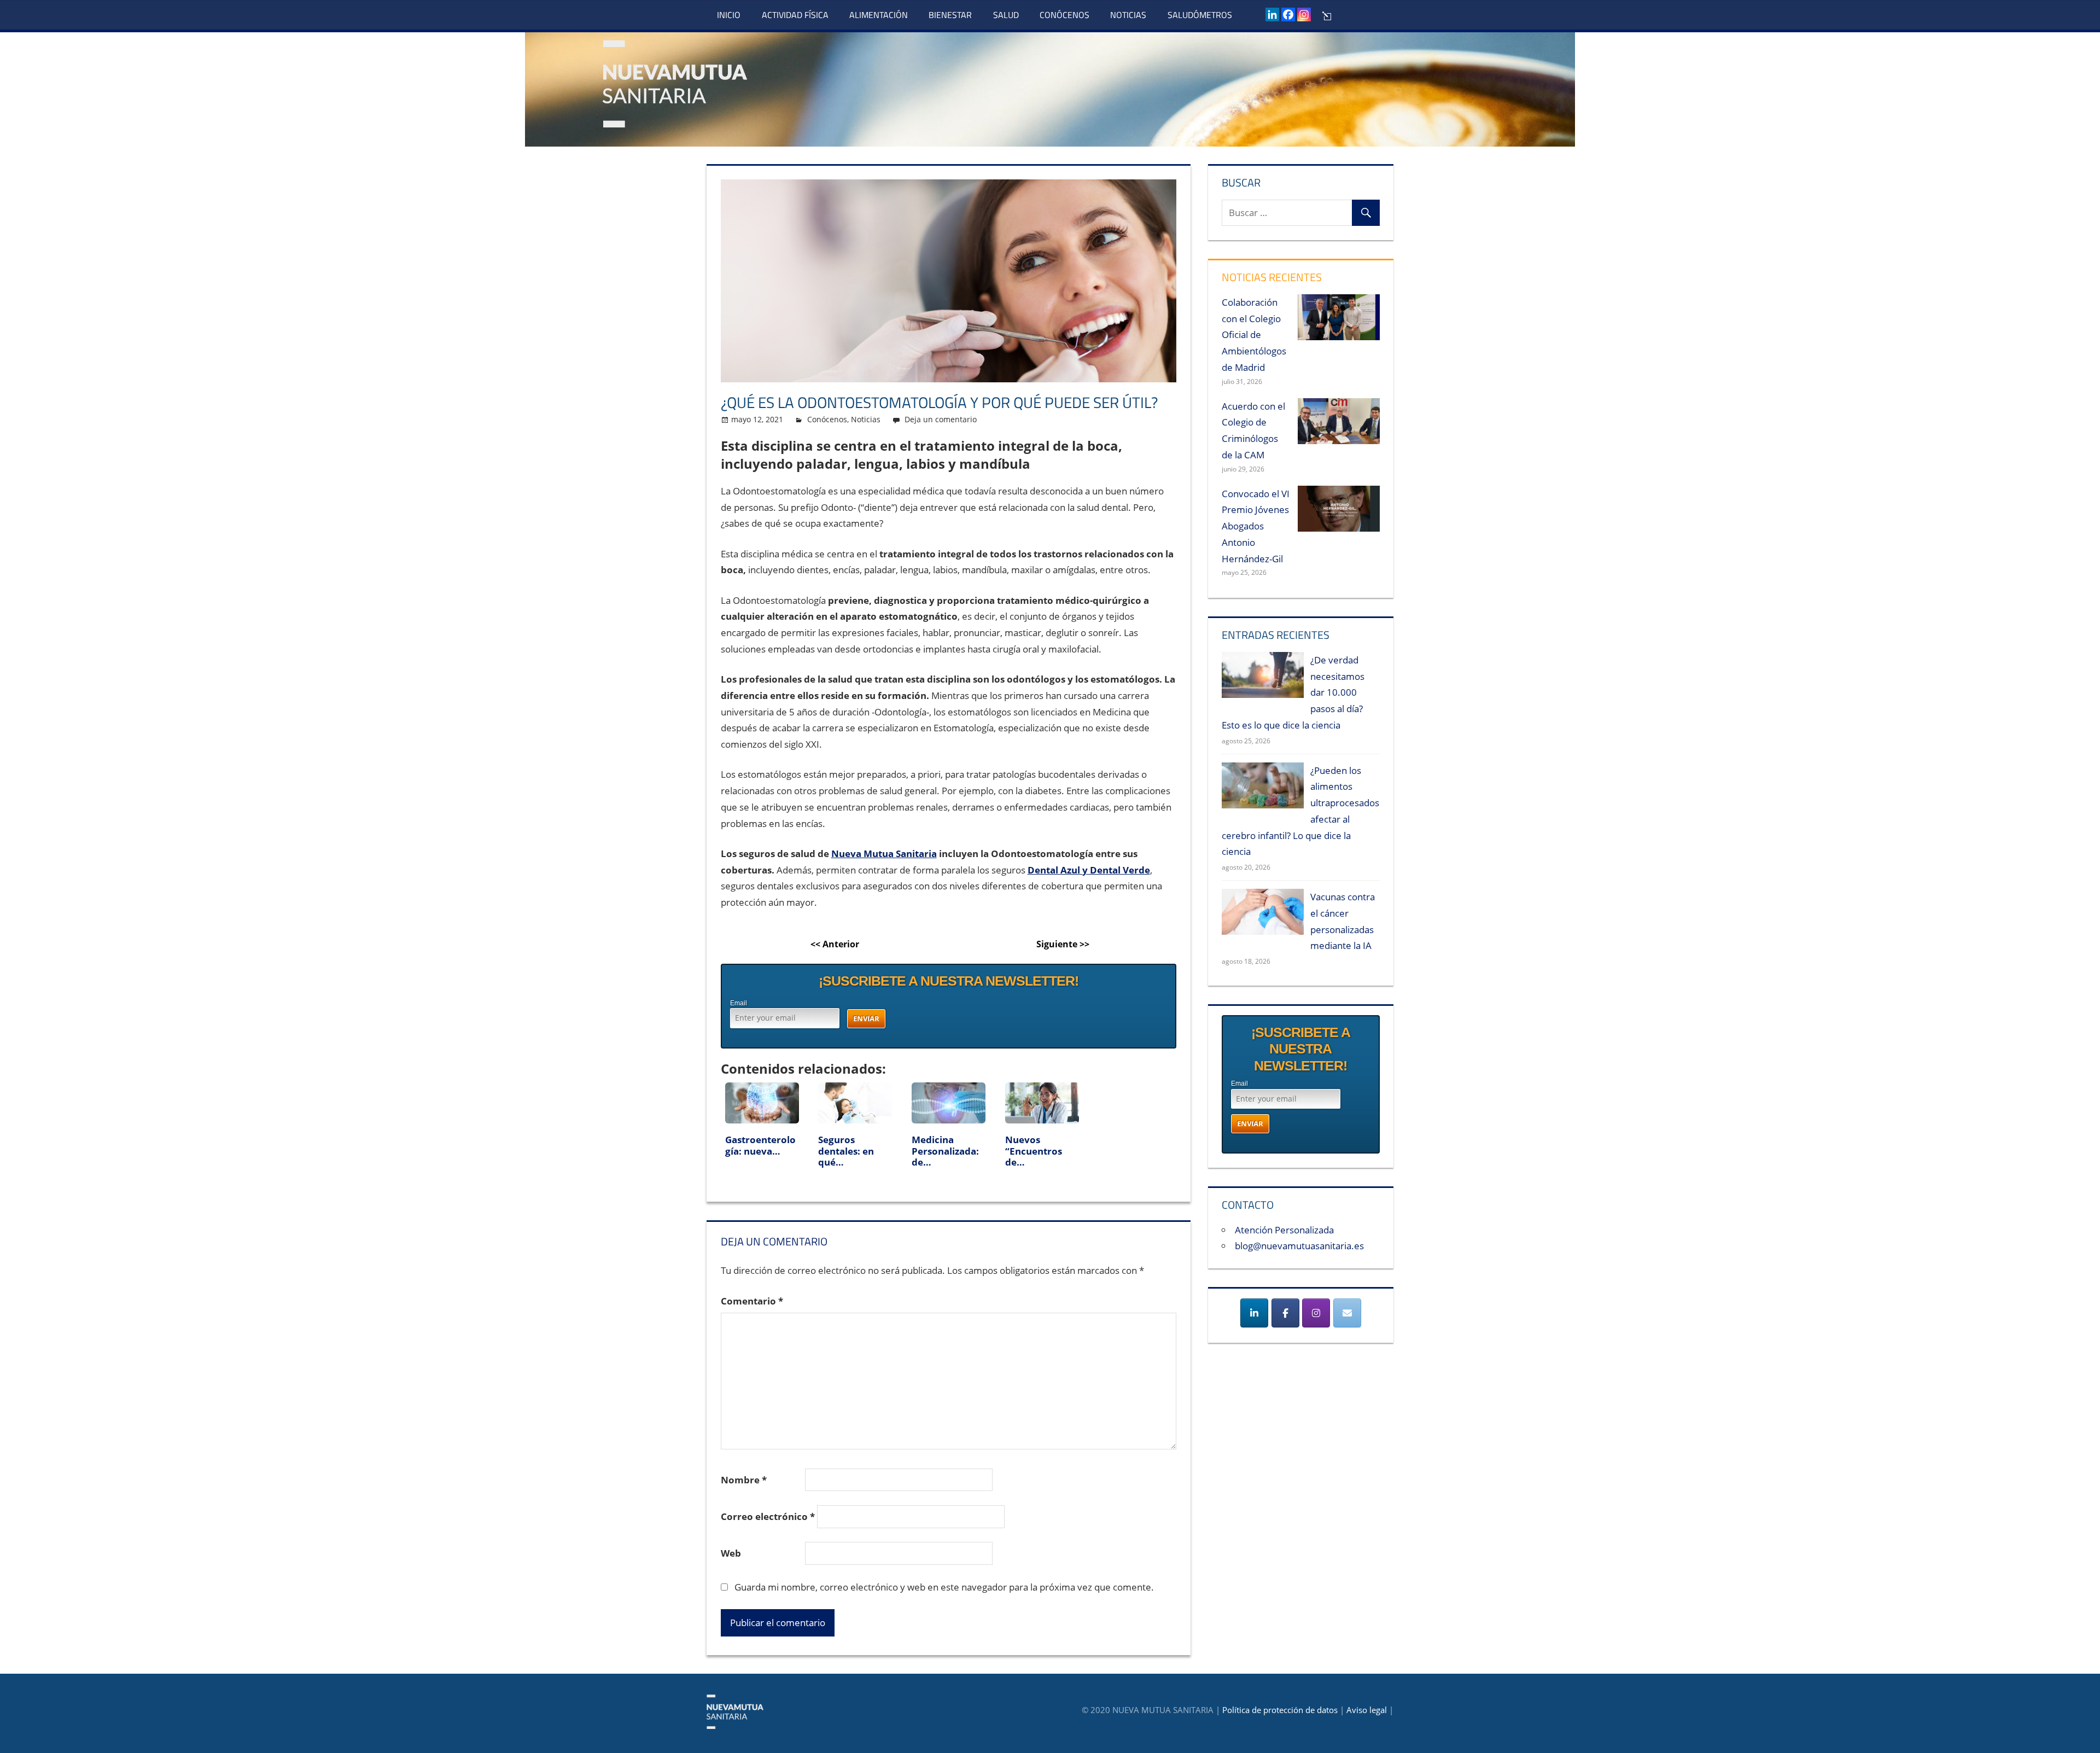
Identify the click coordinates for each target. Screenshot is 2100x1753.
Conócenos (1064, 15)
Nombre (744, 1480)
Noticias (1128, 15)
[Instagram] (1304, 14)
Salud (1006, 15)
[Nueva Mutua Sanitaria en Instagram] (1316, 1313)
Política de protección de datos (1280, 1710)
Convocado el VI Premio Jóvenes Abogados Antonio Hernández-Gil (1256, 526)
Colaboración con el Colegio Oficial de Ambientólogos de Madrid (1254, 335)
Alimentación (879, 15)
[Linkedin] (1272, 14)
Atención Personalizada (1284, 1230)
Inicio (729, 15)
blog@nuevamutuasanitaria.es (1299, 1246)
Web (731, 1553)
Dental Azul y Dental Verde (1089, 870)
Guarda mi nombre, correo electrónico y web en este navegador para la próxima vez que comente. (944, 1587)
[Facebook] (1288, 14)
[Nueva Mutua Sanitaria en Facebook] (1285, 1313)
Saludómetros (1200, 15)
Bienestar (950, 15)
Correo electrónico (768, 1516)
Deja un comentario (941, 419)
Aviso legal (1367, 1710)
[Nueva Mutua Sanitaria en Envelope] (1347, 1313)
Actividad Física (795, 15)
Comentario (752, 1301)
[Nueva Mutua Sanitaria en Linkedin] (1254, 1313)
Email (739, 1003)
